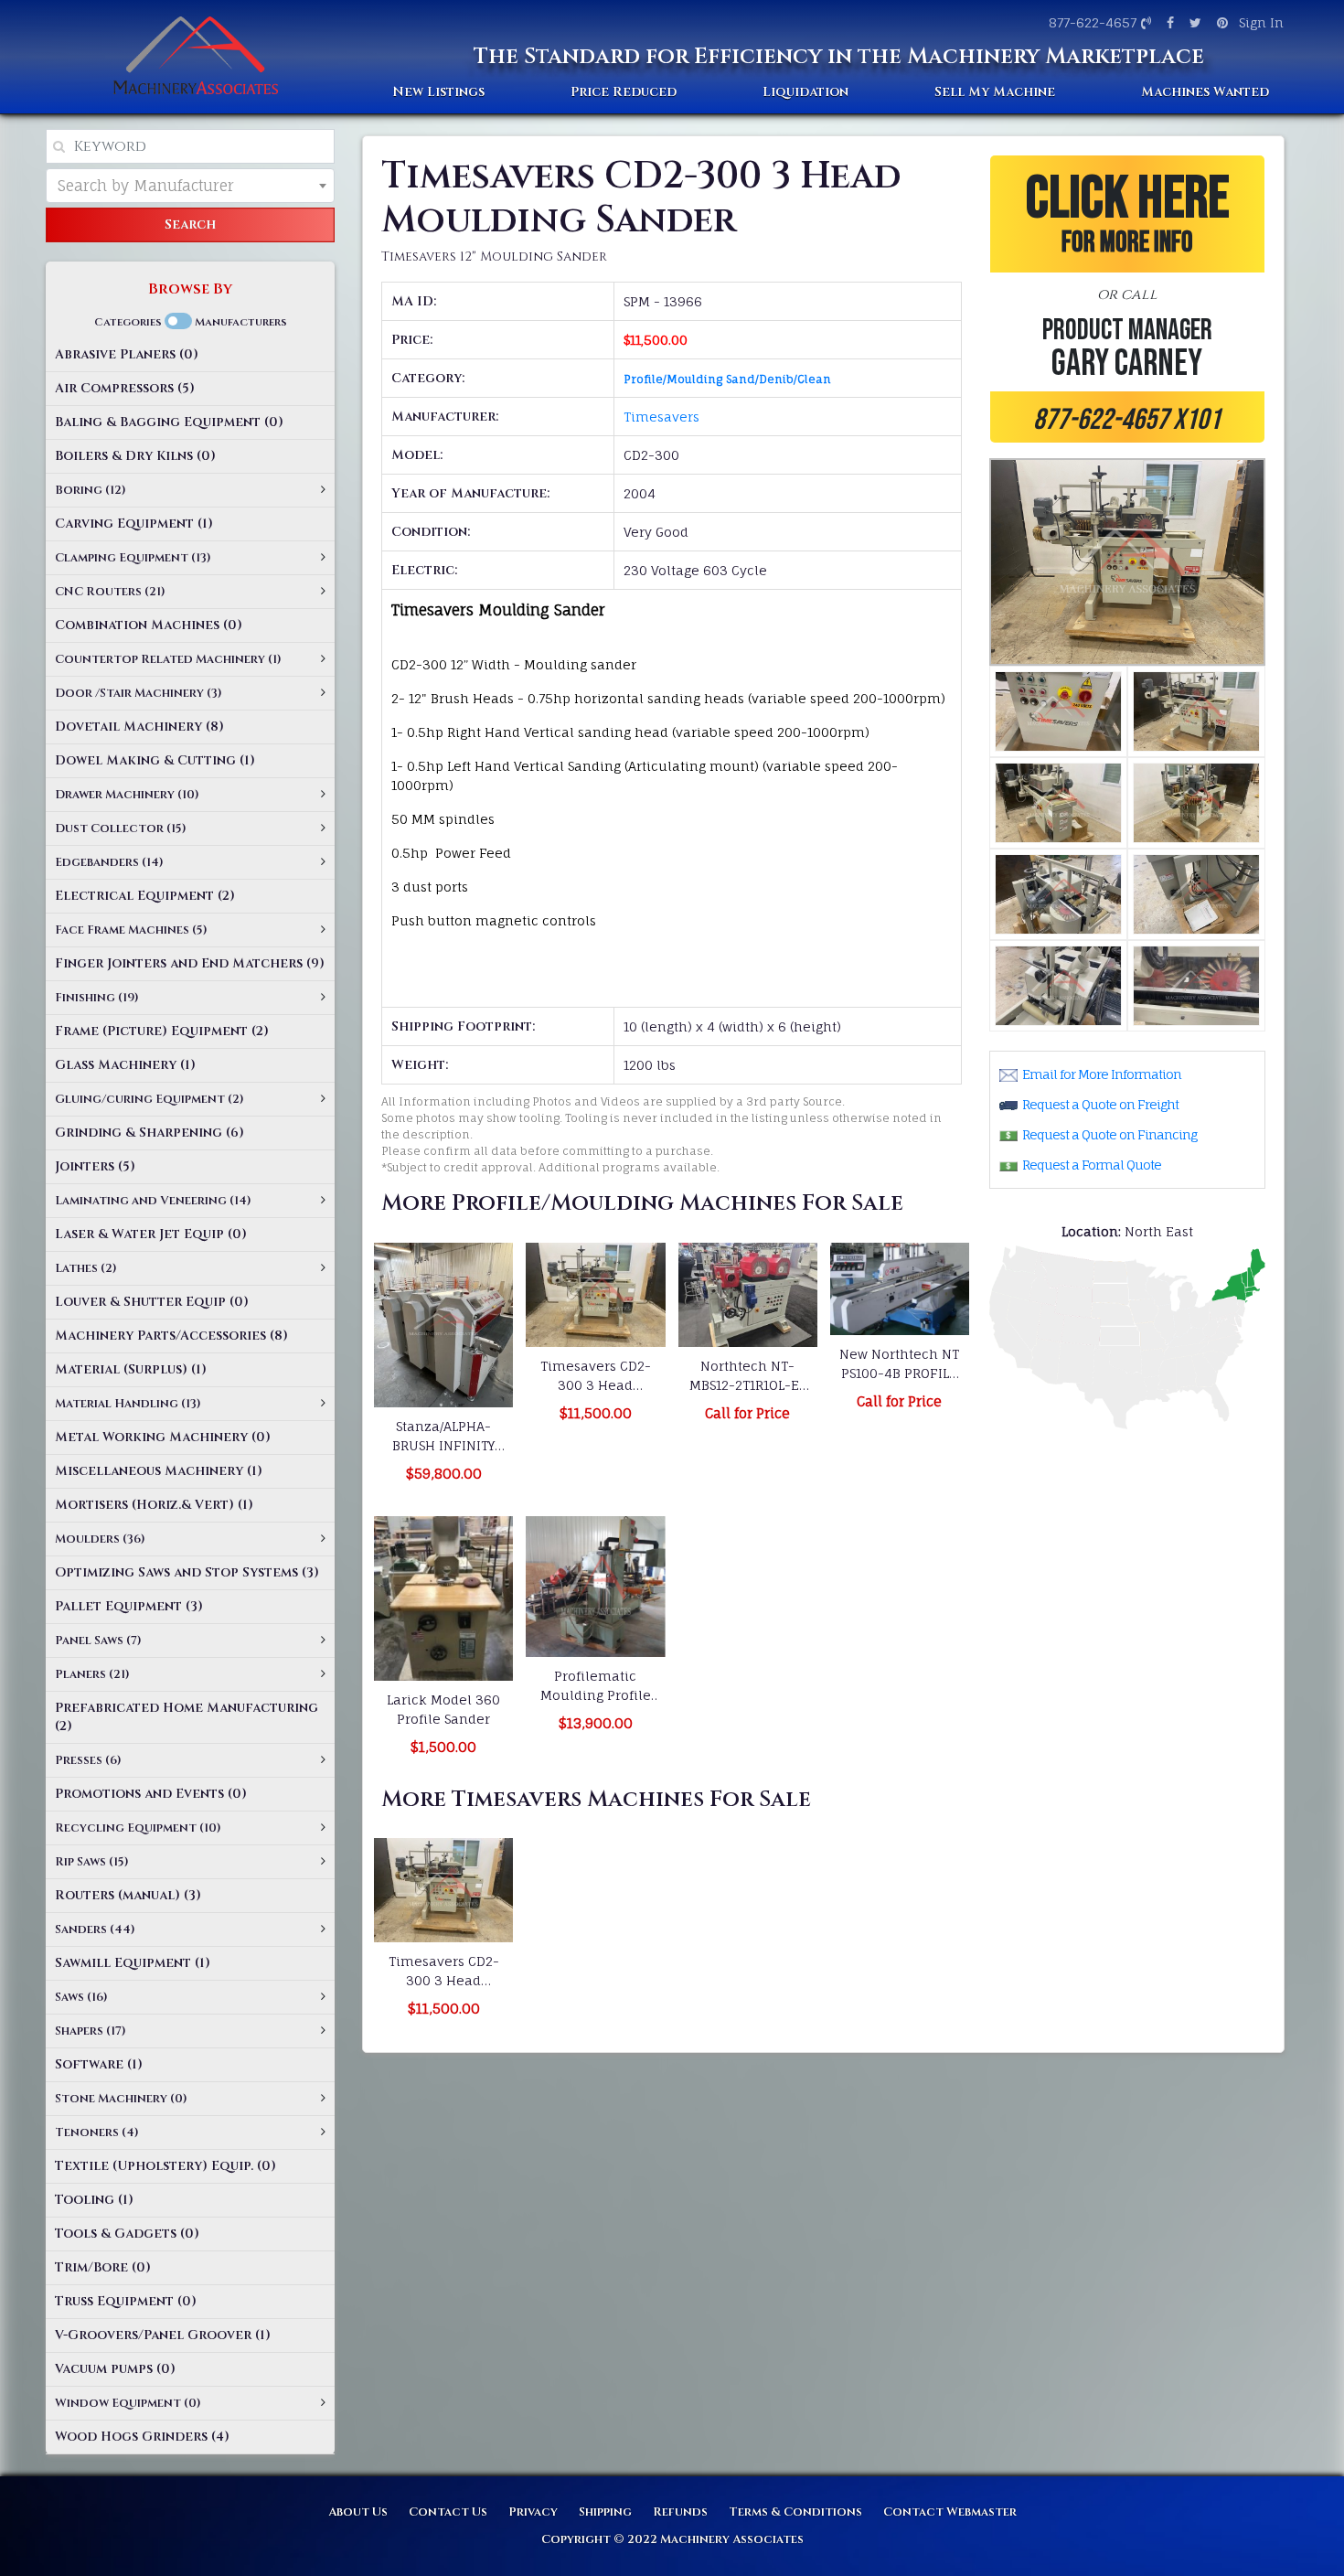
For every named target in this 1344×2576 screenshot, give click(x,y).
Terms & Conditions (795, 2512)
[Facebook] (1168, 22)
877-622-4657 (1093, 22)
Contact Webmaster (950, 2512)
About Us (358, 2512)
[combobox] (190, 186)
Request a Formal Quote (1092, 1165)
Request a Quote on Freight (1100, 1104)
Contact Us (448, 2512)
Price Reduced (624, 92)
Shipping (605, 2512)
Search (190, 224)
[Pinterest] (1220, 22)
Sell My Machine (995, 92)
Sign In (1261, 22)
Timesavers (661, 417)
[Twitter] (1193, 22)
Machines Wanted (1205, 92)
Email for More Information (1102, 1074)
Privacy (533, 2512)
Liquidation (805, 92)
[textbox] (190, 186)
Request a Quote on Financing (1109, 1134)
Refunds (680, 2512)
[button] (1127, 299)
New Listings (438, 92)
